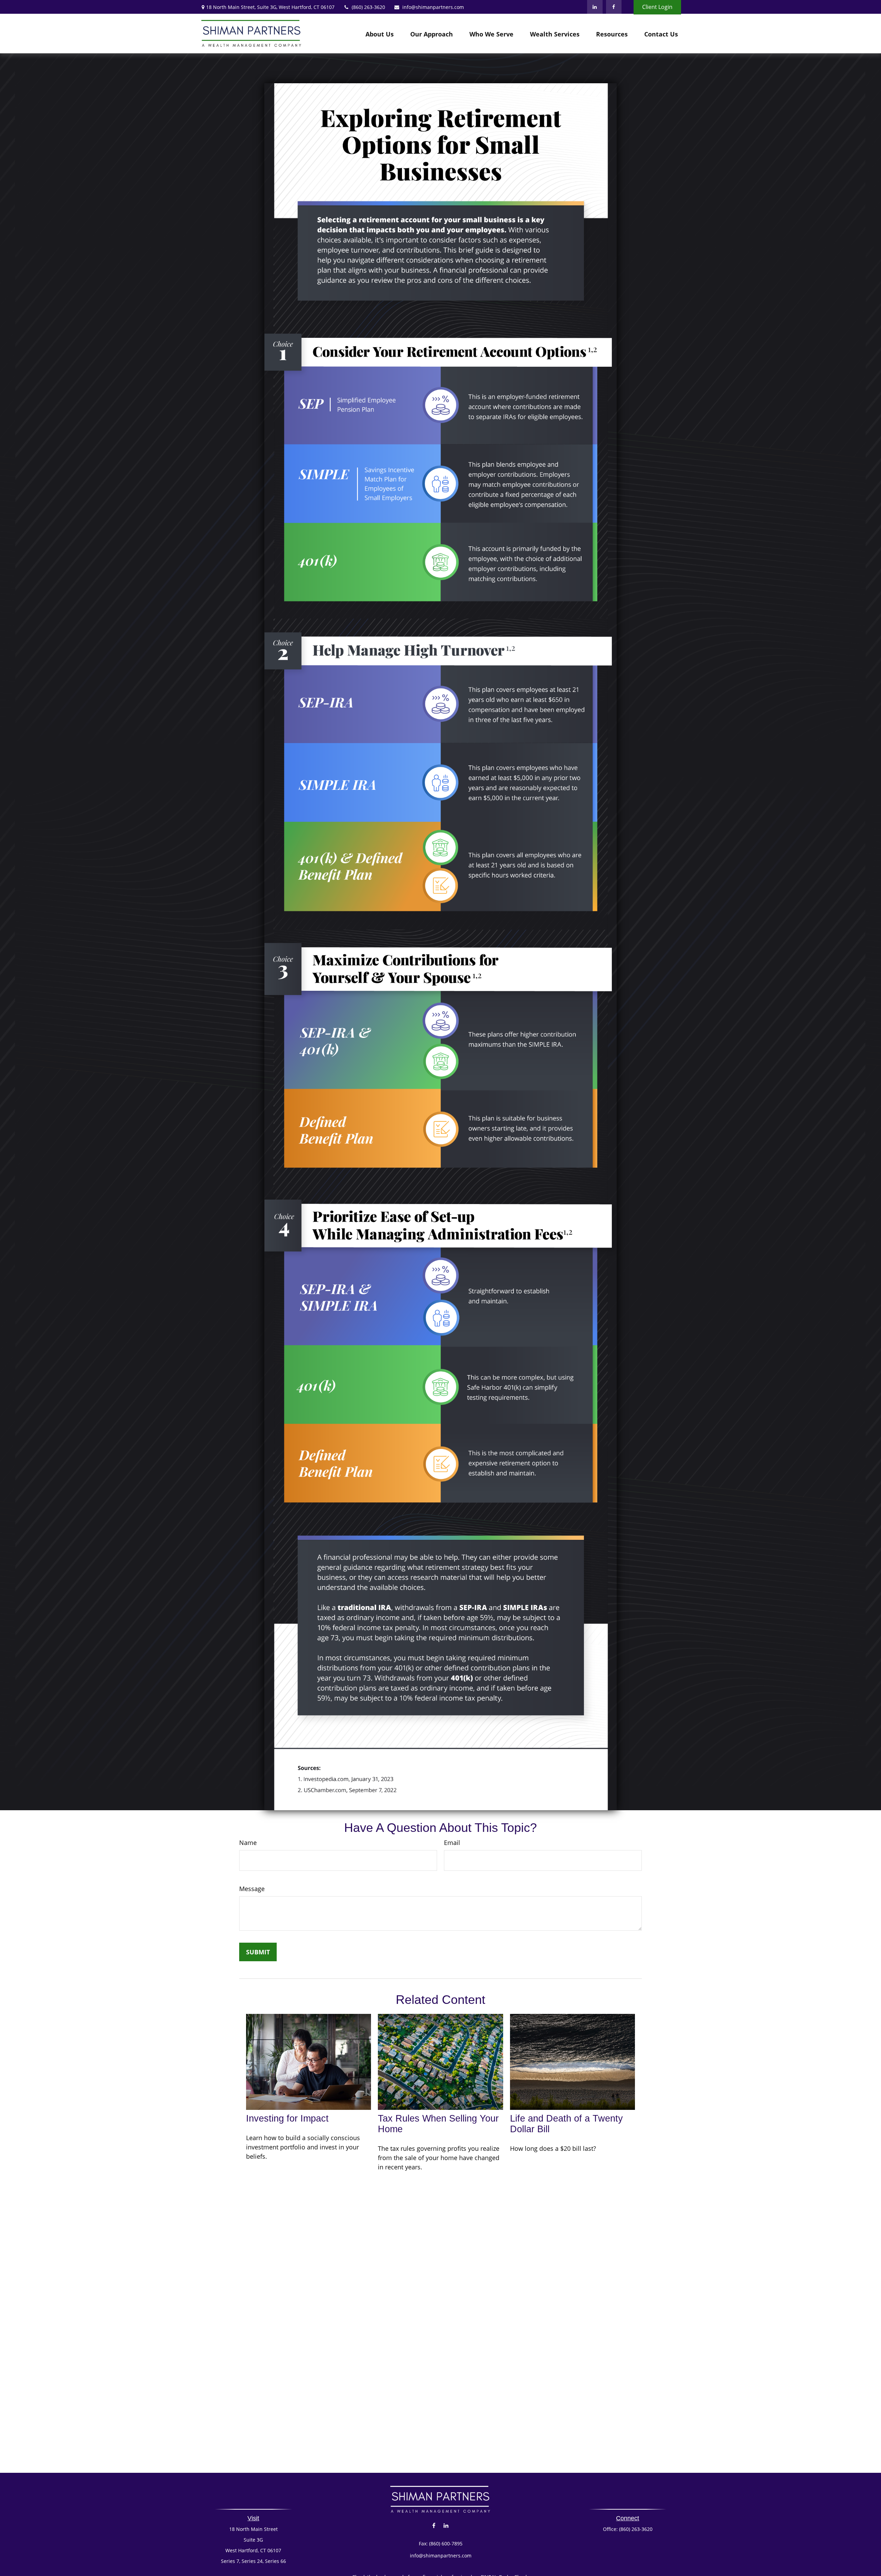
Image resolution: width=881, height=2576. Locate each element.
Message (252, 1889)
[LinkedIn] (595, 7)
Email (452, 1843)
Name (248, 1843)
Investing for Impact (287, 2118)
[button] (380, 34)
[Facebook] (614, 7)
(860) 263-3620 (368, 7)
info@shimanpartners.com (433, 7)
